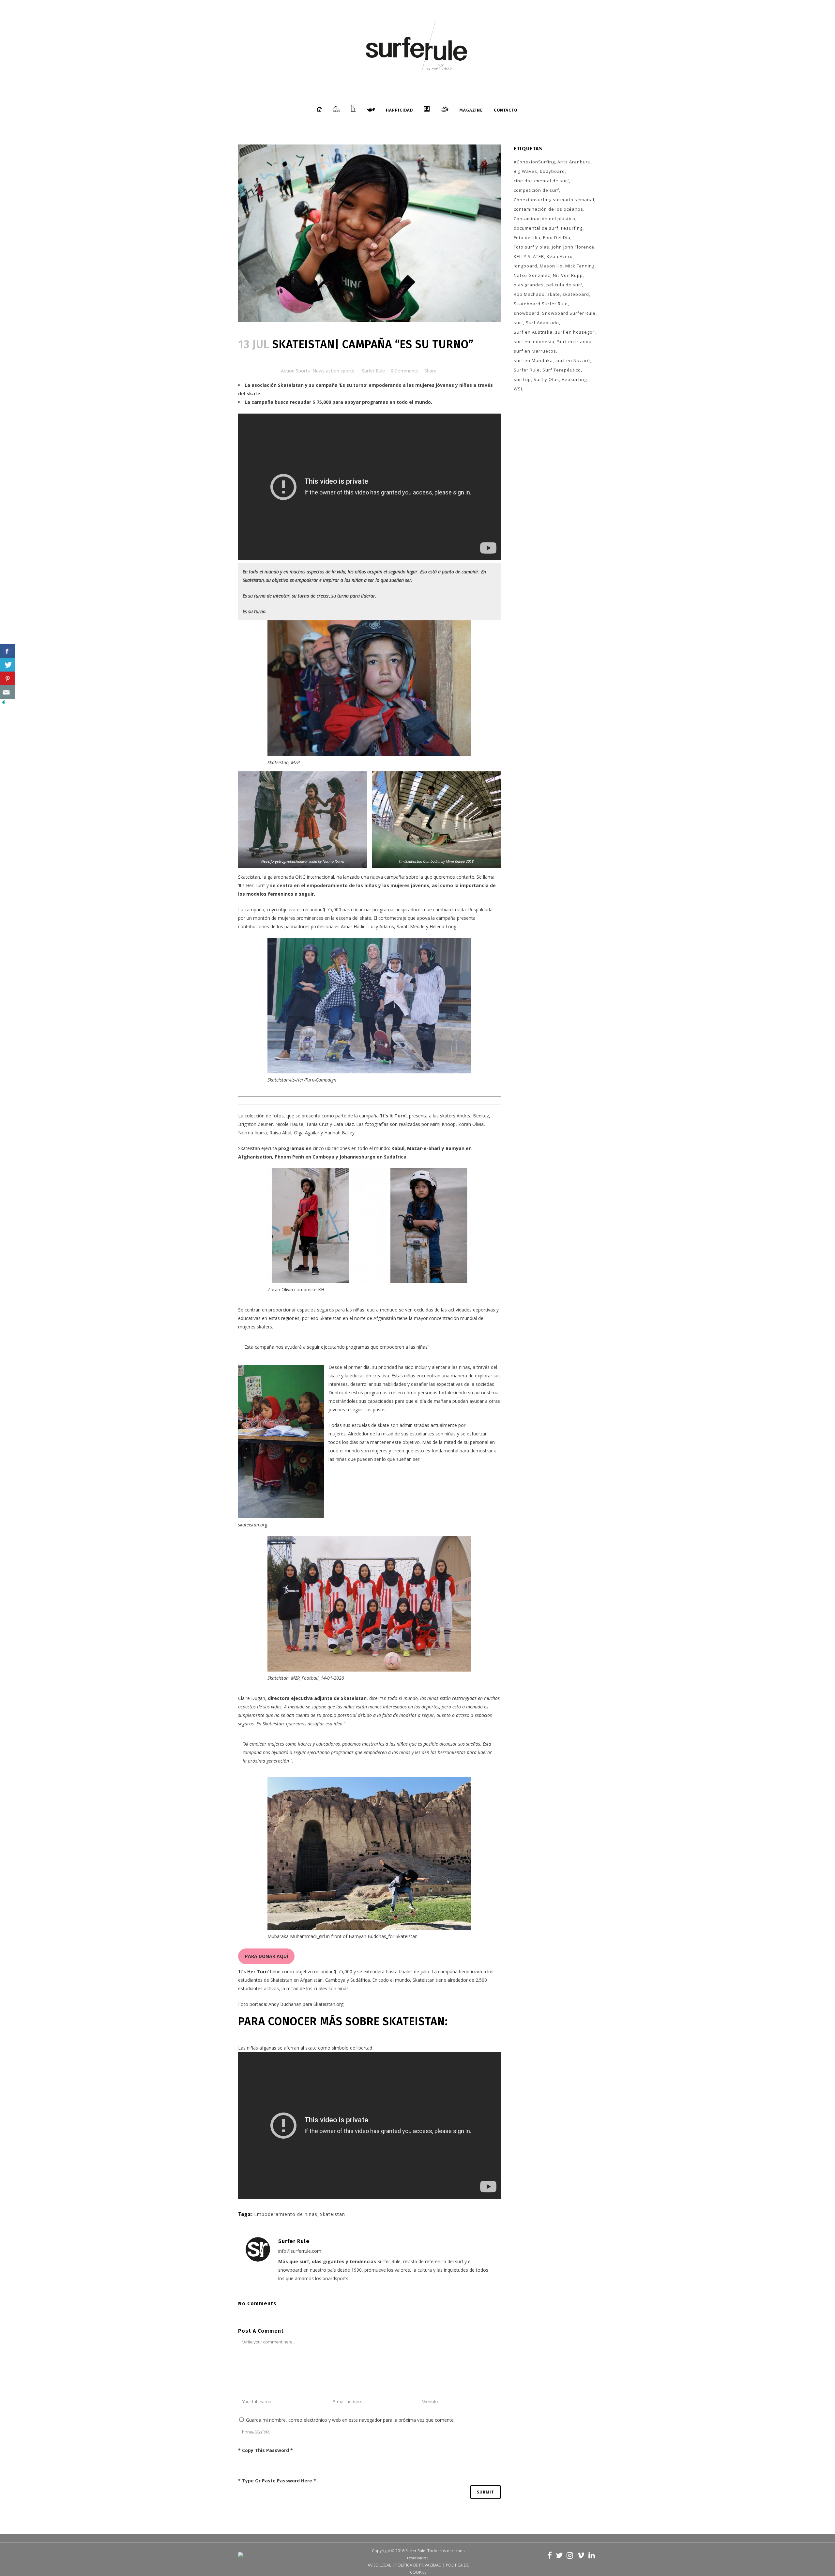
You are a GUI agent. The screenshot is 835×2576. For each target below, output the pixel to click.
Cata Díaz (344, 1124)
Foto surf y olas (531, 247)
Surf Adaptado (542, 323)
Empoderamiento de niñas (286, 2214)
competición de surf (536, 190)
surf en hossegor (575, 332)
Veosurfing (574, 379)
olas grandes (529, 285)
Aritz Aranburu (574, 162)
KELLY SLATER (529, 256)
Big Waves (525, 171)
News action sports (333, 371)
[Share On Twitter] (7, 665)
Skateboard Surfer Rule (541, 304)
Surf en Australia (533, 332)
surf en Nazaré (573, 360)
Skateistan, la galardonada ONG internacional (286, 877)
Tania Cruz (317, 1124)
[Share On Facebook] (7, 651)
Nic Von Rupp (568, 275)
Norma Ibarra (252, 1133)
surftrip (522, 379)
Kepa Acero (560, 256)
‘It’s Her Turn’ (252, 885)
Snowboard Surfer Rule (569, 313)
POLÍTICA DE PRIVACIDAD (418, 2565)
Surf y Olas (546, 379)
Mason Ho (551, 266)
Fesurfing (572, 228)
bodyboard (552, 171)
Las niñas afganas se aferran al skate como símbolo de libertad (305, 2048)
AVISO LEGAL (379, 2565)
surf (518, 323)
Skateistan (249, 1148)
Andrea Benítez (473, 1116)
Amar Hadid (353, 926)
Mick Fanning (580, 266)
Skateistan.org (328, 2004)
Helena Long (443, 926)
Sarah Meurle (411, 926)
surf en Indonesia (534, 341)
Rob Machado (529, 294)
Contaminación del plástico (545, 219)
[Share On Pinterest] (7, 679)
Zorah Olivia (471, 1124)
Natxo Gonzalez (532, 275)
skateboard (576, 294)
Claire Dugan (252, 1698)
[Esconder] (3, 704)
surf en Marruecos (535, 351)
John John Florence (573, 247)
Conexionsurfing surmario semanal (554, 200)
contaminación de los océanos (548, 209)
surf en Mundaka (533, 360)
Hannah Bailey (339, 1133)
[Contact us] (7, 692)
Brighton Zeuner (255, 1124)
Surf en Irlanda (574, 341)
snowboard (527, 313)
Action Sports (295, 371)
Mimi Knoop (443, 1124)
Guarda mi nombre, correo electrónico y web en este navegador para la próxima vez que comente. (350, 2420)
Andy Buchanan (285, 2004)
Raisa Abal (280, 1133)
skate (554, 294)
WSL (518, 389)
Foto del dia (527, 237)
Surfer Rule (373, 371)
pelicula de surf (564, 285)
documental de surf (536, 228)
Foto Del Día (557, 237)
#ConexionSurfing (534, 162)
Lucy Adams (381, 926)
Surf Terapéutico (562, 370)
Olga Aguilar (307, 1133)
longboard (525, 266)
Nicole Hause (289, 1124)
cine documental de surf (541, 181)
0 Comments (405, 371)
